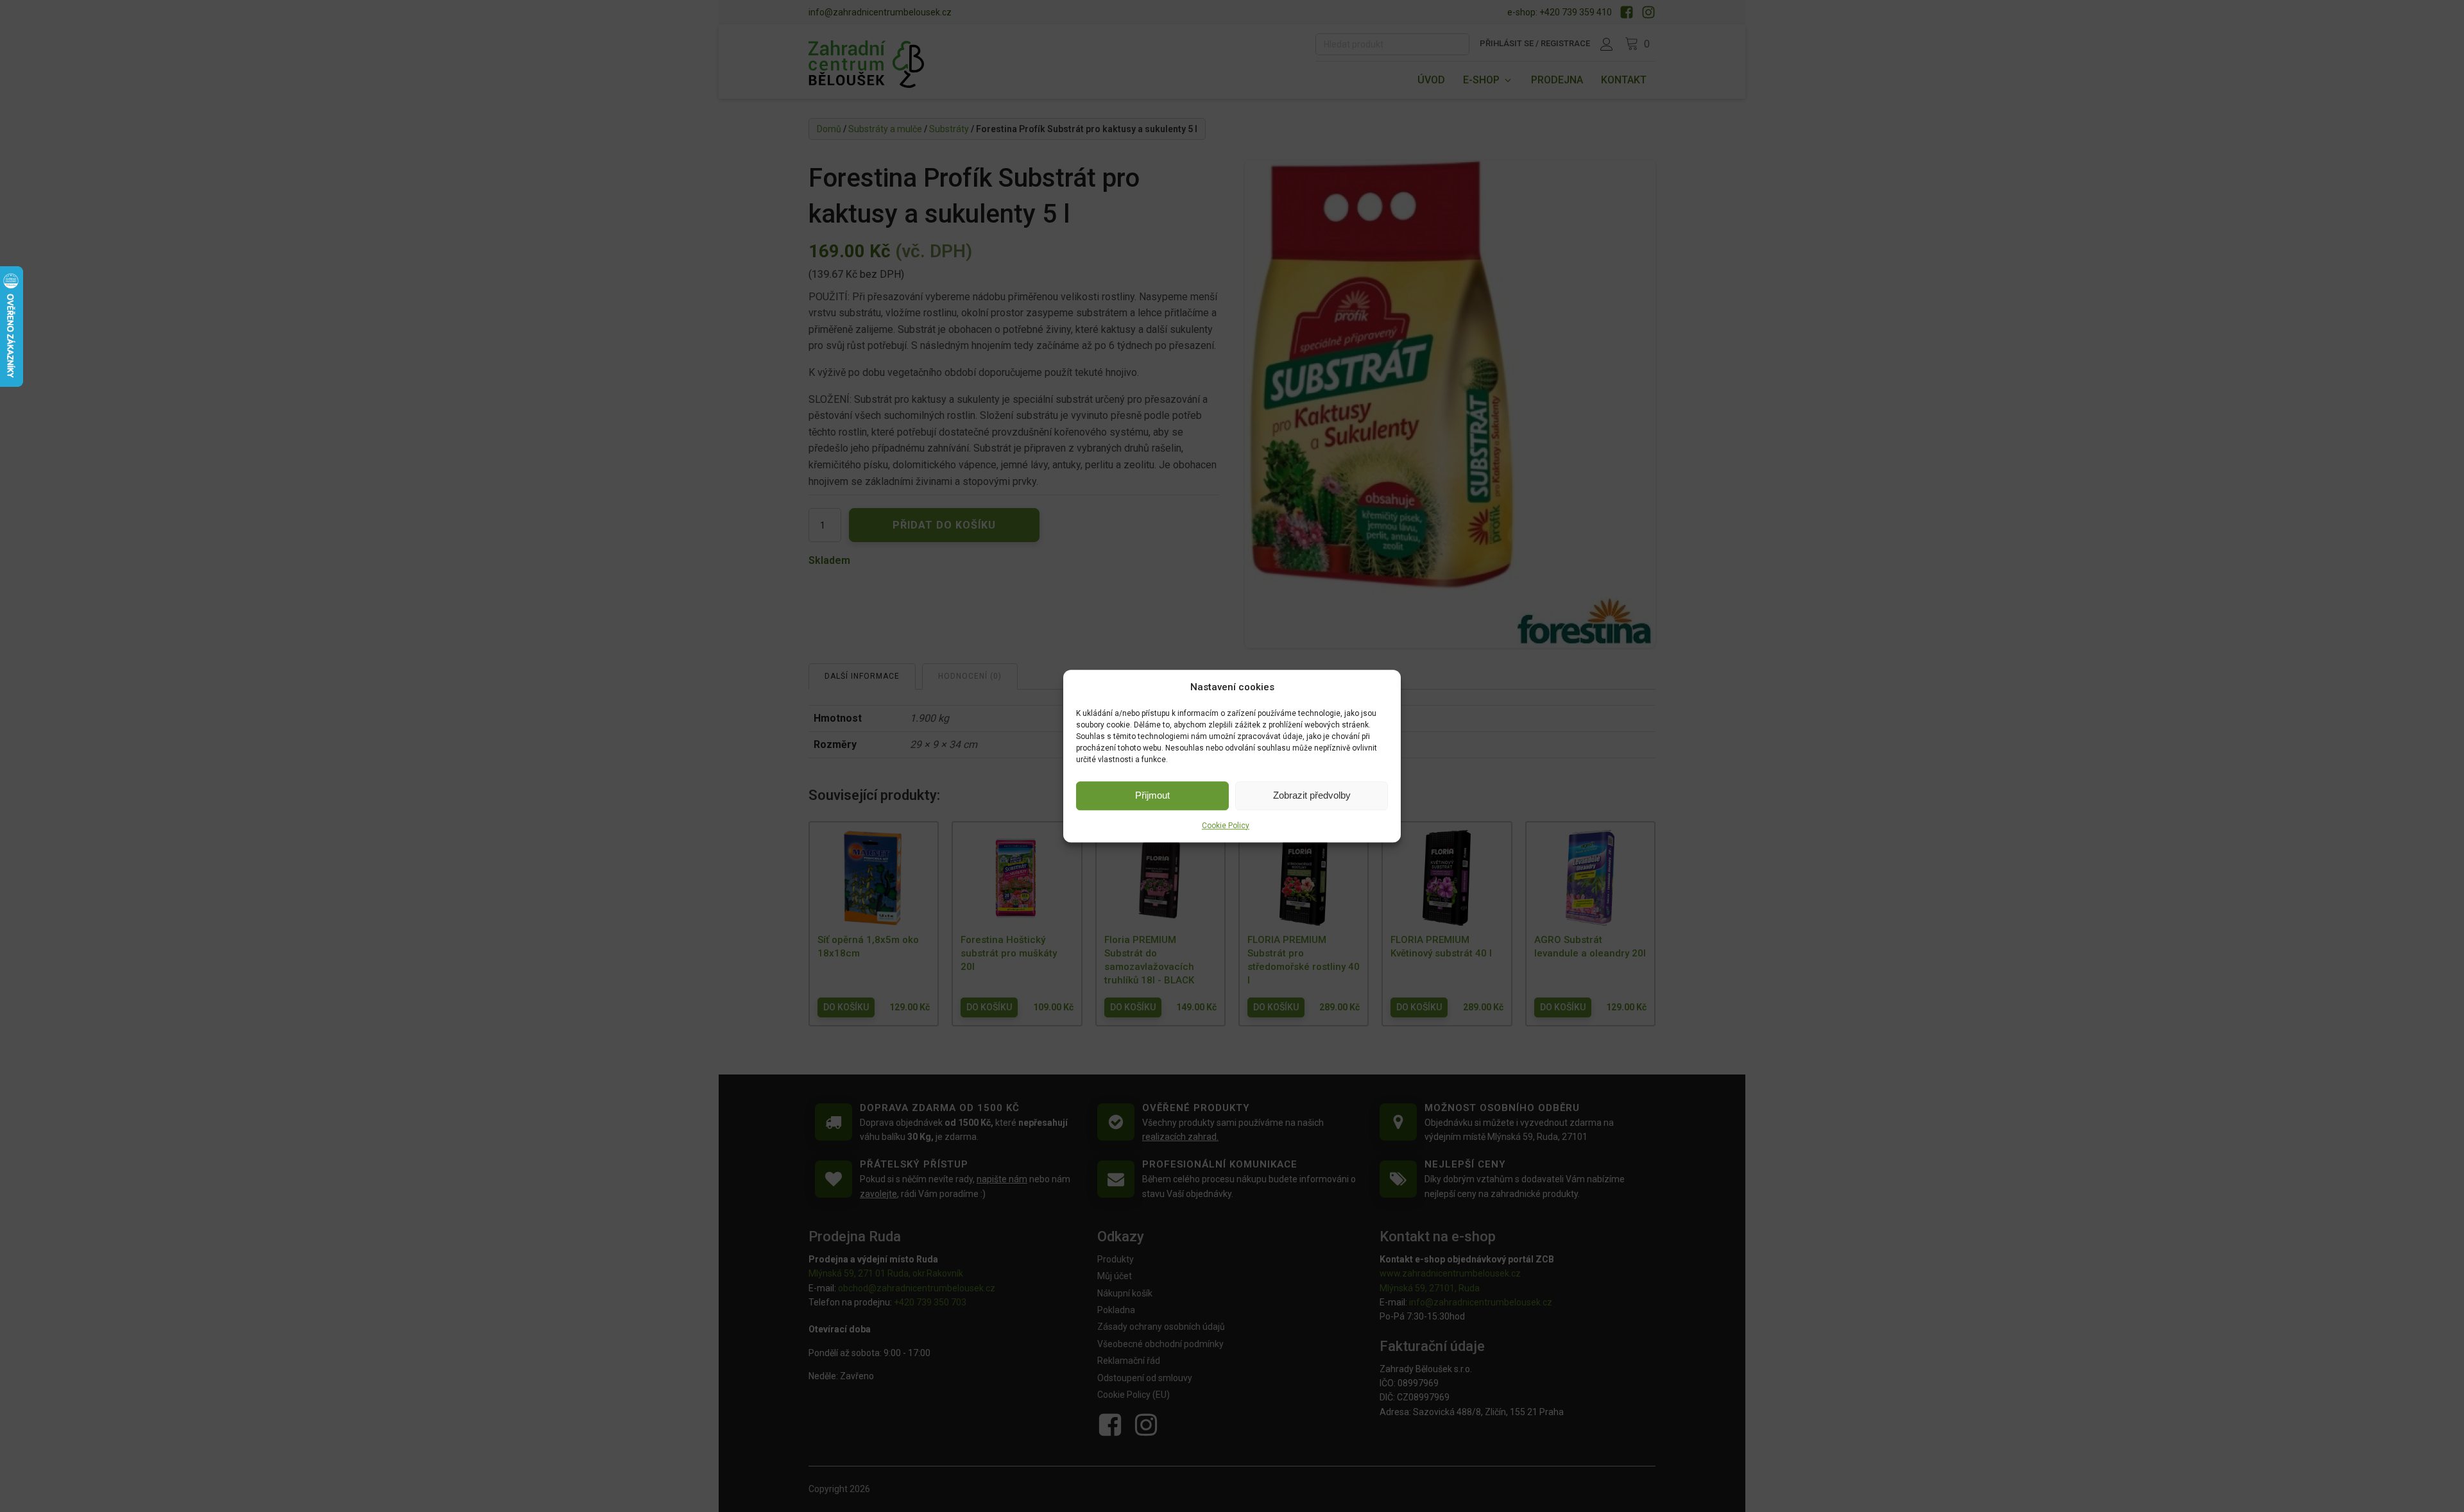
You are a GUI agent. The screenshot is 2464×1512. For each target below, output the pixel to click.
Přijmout (1152, 795)
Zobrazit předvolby (1312, 795)
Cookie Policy (1226, 826)
